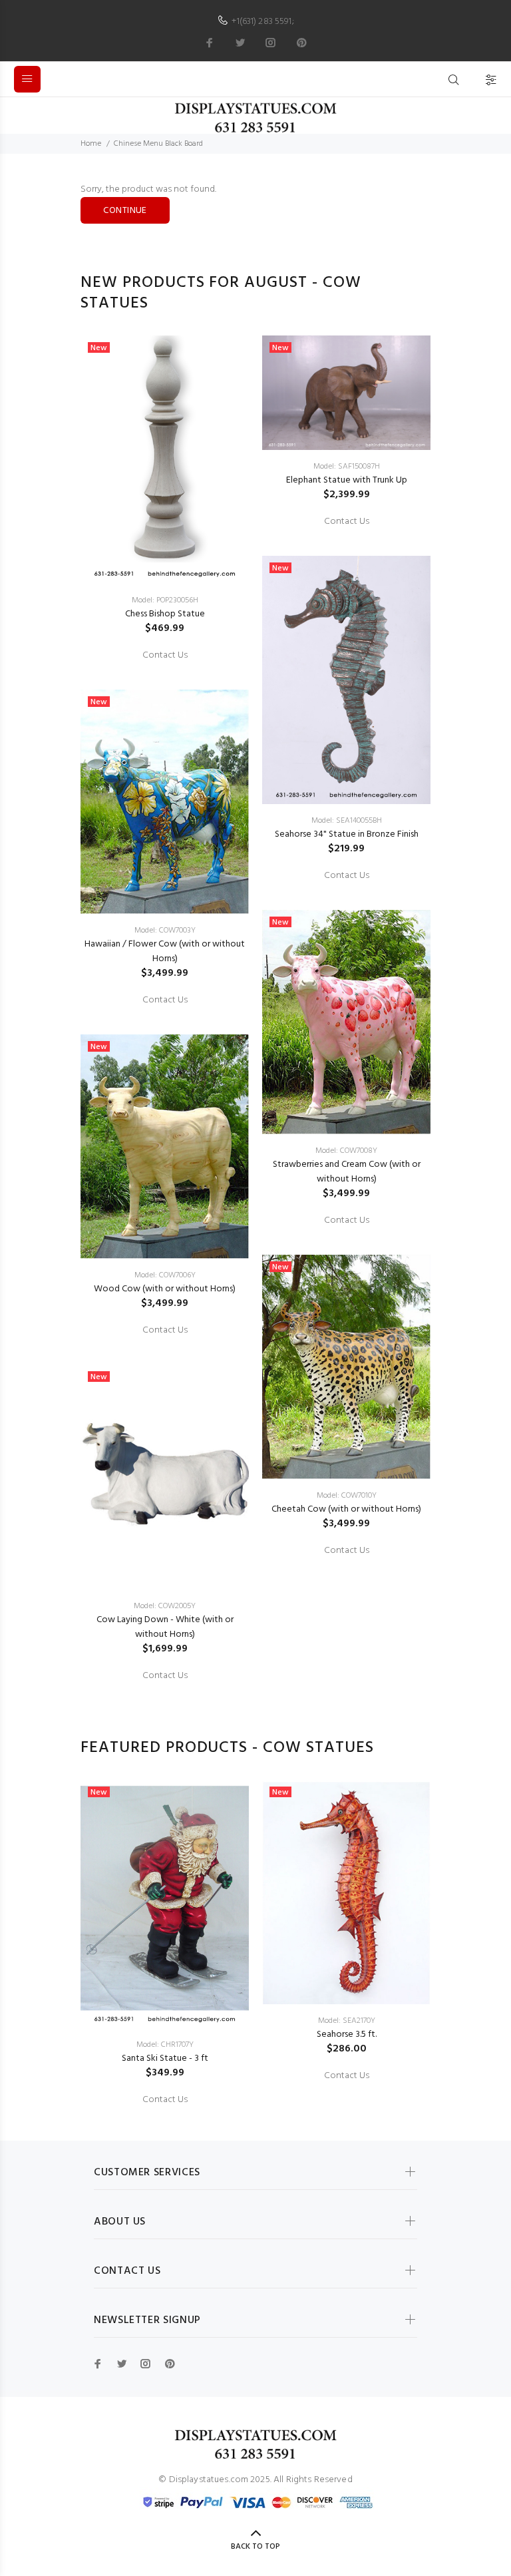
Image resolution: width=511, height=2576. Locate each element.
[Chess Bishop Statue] (165, 460)
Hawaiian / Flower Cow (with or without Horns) (165, 952)
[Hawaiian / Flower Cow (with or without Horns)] (165, 802)
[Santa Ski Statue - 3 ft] (165, 1904)
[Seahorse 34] (346, 680)
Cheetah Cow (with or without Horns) (346, 1509)
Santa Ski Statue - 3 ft (165, 2058)
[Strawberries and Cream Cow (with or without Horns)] (346, 1022)
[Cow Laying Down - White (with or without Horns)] (165, 1477)
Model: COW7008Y (346, 1151)
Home (91, 144)
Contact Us (165, 656)
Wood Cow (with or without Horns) (165, 1289)
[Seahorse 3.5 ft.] (346, 1892)
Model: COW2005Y (165, 1606)
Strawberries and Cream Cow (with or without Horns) (347, 1172)
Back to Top (255, 2547)
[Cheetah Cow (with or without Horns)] (346, 1367)
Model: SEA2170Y (347, 2021)
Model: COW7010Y (347, 1496)
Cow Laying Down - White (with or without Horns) (165, 1627)
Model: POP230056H (165, 600)
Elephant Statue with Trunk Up (347, 480)
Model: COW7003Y (165, 931)
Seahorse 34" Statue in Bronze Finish (347, 834)
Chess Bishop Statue (165, 614)
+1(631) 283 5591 (261, 22)
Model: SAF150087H (347, 467)
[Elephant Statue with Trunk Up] (346, 393)
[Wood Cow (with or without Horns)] (165, 1147)
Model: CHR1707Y (165, 2045)
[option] (165, 1006)
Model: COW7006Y (165, 1275)
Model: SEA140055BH (347, 821)
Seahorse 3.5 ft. (347, 2035)
